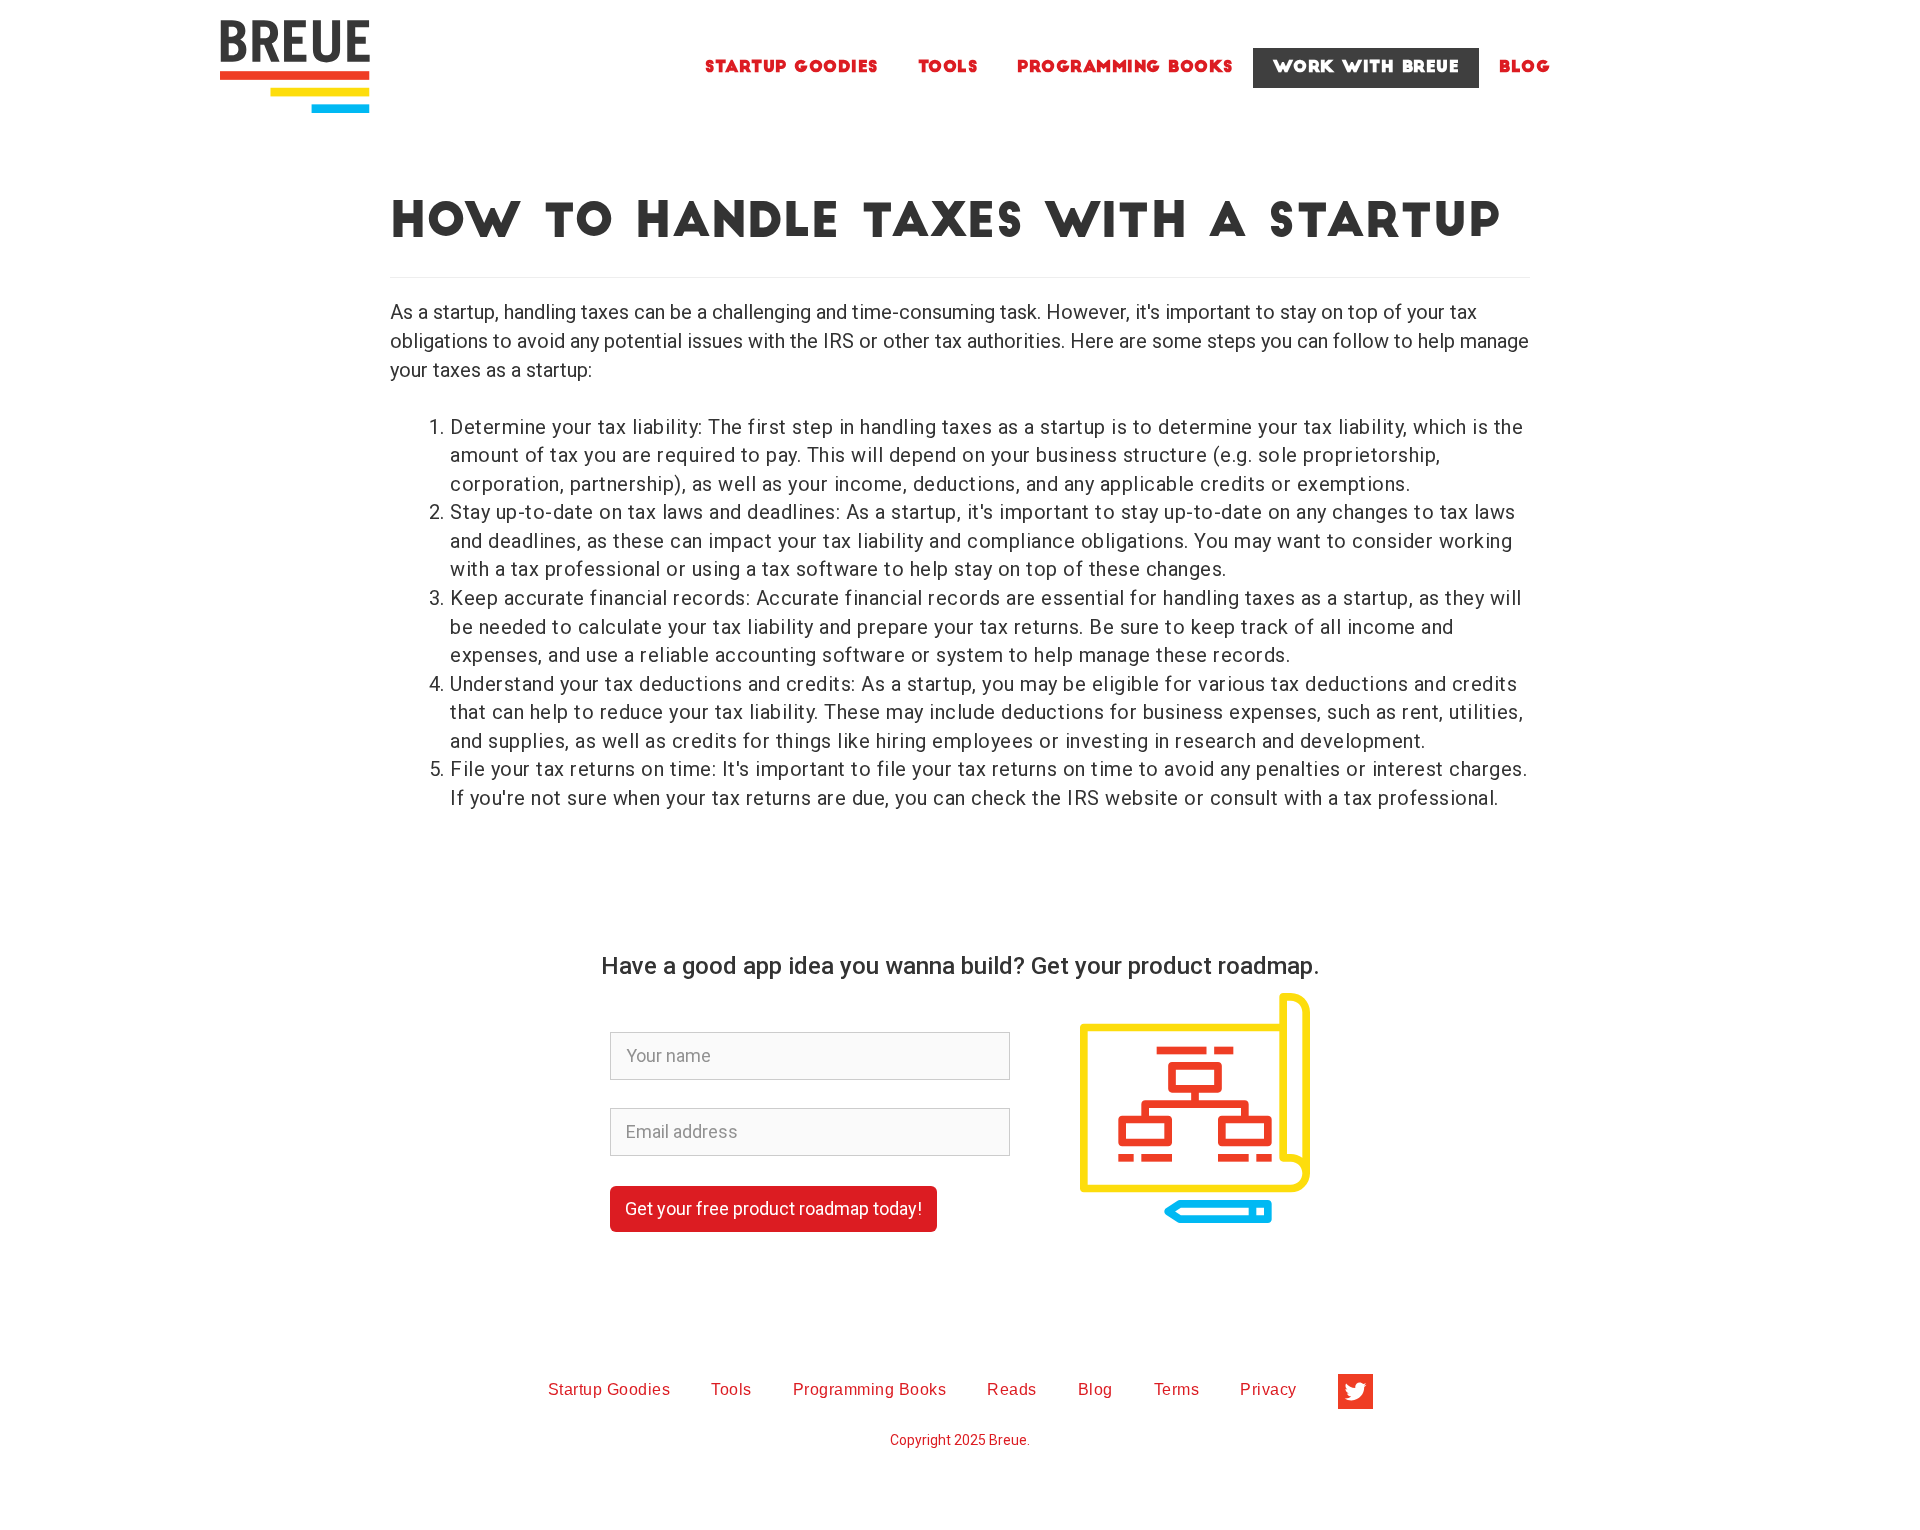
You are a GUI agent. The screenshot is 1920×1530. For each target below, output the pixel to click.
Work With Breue (1366, 68)
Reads (1012, 1389)
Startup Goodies (791, 68)
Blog (1524, 68)
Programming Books (1125, 68)
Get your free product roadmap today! (773, 1208)
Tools (948, 68)
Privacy (1268, 1389)
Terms (1177, 1389)
